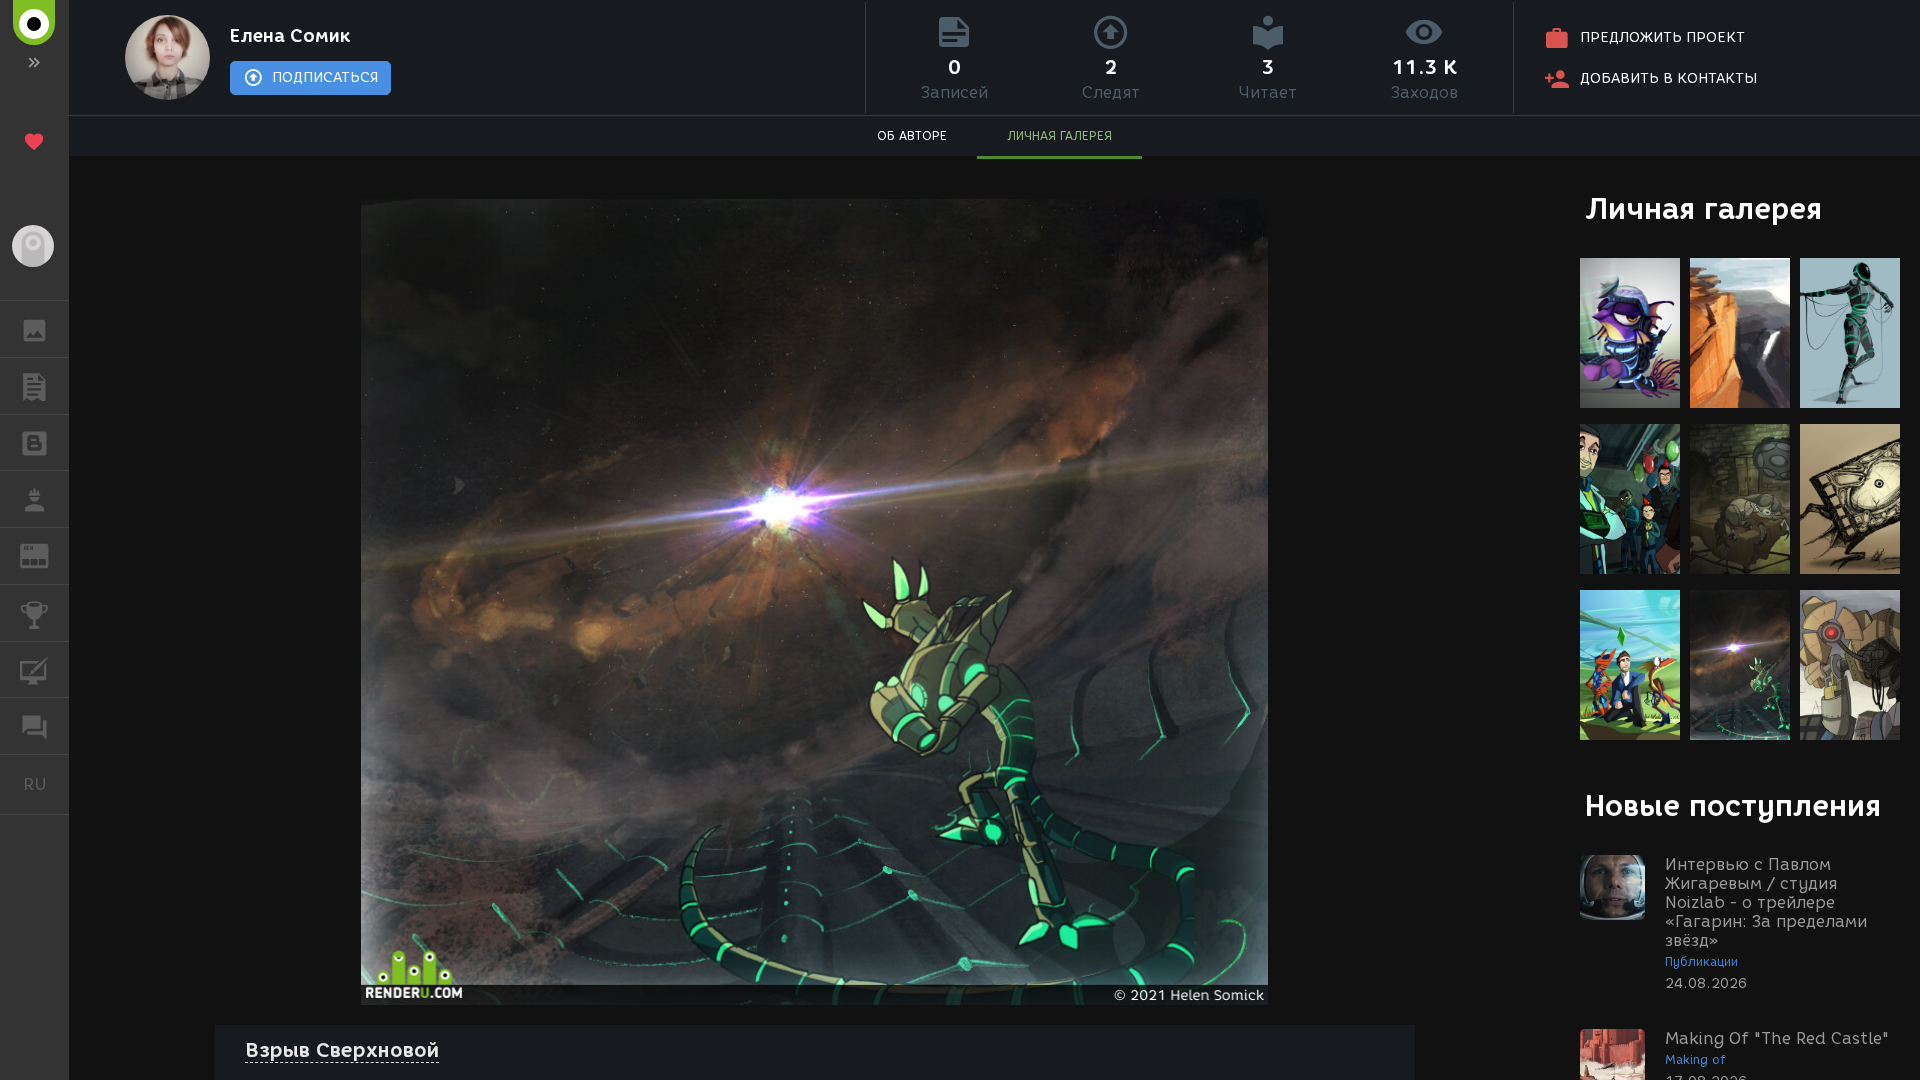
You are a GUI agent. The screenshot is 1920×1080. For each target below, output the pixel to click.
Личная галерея (1703, 208)
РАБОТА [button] (34, 499)
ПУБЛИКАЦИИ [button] (34, 386)
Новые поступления (1733, 805)
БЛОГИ (34, 443)
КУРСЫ (34, 670)
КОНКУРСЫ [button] (34, 613)
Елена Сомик (290, 36)
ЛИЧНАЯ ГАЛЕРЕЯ (1059, 135)
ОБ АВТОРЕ (912, 135)
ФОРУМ (34, 726)
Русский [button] (46, 784)
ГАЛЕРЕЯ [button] (34, 329)
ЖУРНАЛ (46, 554)
